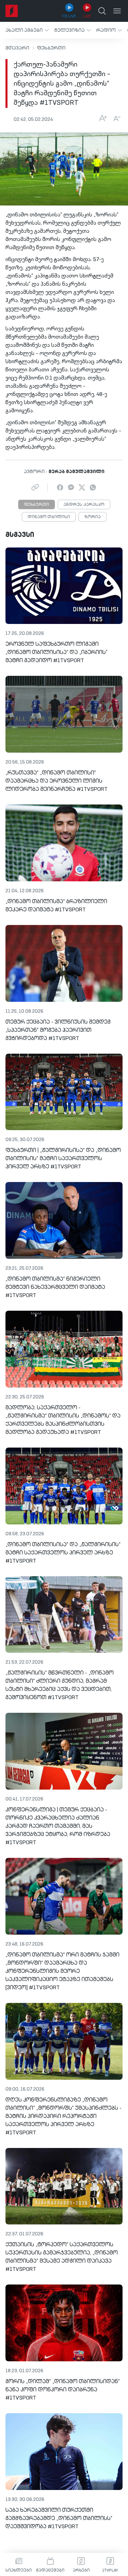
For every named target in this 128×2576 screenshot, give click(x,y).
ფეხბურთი (51, 48)
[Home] (12, 11)
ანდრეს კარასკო (84, 505)
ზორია (93, 517)
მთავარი (17, 48)
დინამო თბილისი (49, 517)
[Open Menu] (117, 11)
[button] (27, 30)
